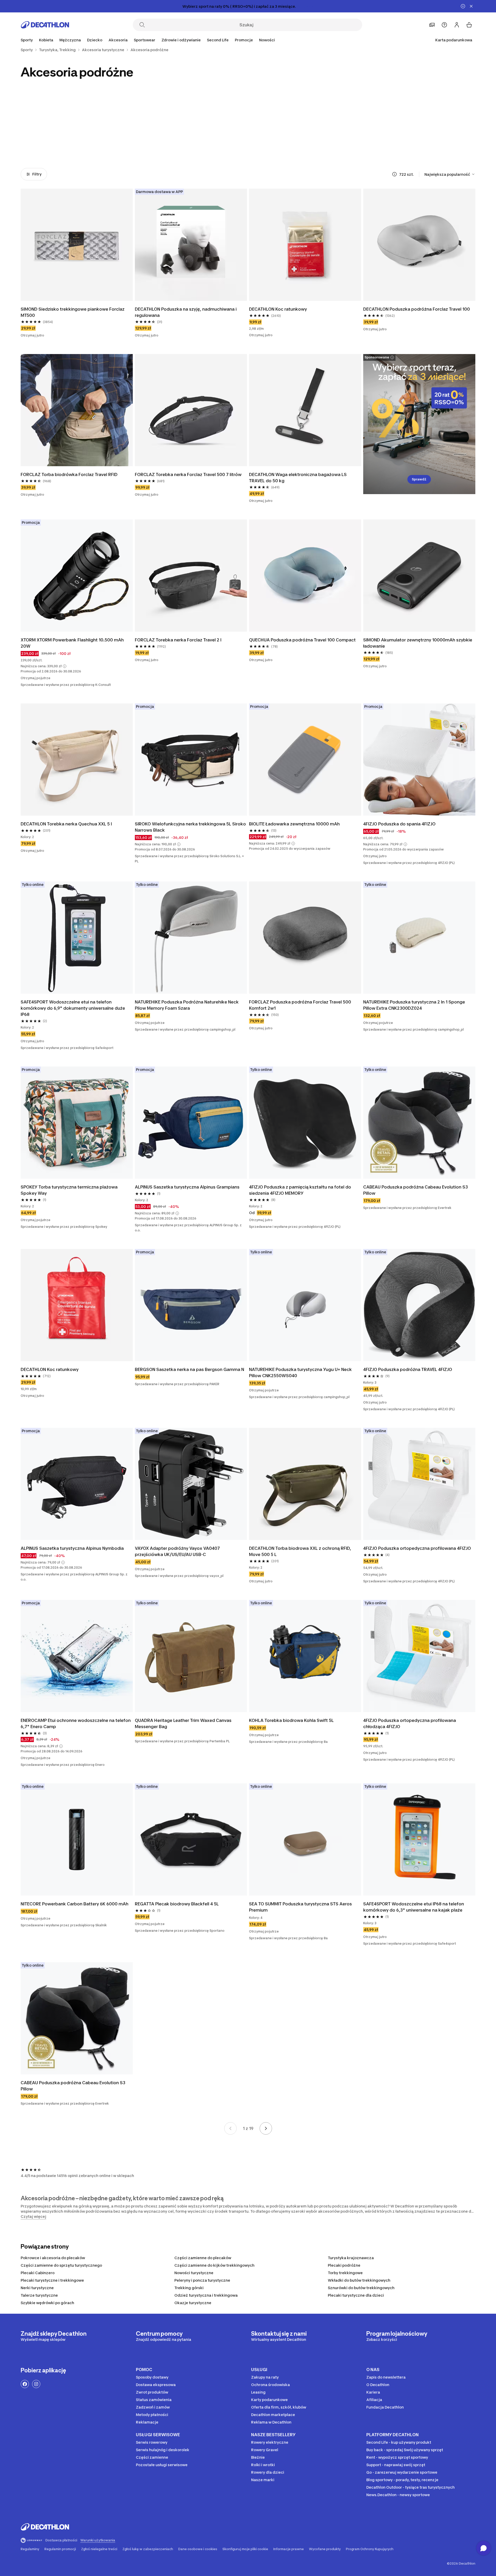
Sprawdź (419, 479)
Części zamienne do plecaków (203, 2258)
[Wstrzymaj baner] (463, 6)
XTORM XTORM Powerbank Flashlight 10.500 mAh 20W (72, 643)
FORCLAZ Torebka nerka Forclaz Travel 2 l (178, 640)
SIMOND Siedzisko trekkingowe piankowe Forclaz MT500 (73, 312)
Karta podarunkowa (454, 40)
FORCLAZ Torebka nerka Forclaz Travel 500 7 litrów (188, 474)
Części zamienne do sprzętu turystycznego (61, 2265)
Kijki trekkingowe (106, 141)
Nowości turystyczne (194, 2273)
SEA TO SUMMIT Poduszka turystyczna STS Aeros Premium (300, 1907)
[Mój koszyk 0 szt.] (469, 25)
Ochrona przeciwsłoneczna (163, 141)
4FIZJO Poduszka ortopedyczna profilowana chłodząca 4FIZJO (410, 1723)
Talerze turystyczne (39, 2295)
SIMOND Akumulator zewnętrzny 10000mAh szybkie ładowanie (418, 643)
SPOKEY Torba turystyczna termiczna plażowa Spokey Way (69, 1190)
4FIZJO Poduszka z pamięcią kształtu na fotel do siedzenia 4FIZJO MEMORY (300, 1190)
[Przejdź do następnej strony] (266, 2128)
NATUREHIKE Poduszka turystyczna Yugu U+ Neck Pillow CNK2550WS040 (300, 1373)
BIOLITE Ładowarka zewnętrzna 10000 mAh (294, 824)
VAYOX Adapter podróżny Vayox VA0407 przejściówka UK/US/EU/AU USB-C (177, 1551)
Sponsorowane (377, 357)
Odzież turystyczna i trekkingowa (206, 2295)
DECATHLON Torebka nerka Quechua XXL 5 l (66, 824)
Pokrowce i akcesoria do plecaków (53, 2258)
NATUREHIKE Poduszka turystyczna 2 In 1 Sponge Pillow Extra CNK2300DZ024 (414, 1005)
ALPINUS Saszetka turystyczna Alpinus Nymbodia (72, 1548)
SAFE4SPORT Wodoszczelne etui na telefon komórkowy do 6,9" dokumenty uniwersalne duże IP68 (73, 1008)
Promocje (244, 40)
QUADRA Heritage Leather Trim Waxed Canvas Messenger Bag (183, 1723)
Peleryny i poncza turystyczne (202, 2280)
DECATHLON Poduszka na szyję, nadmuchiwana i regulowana (186, 312)
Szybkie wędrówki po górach (47, 2303)
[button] (65, 666)
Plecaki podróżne (344, 2265)
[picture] (77, 245)
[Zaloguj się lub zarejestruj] (457, 25)
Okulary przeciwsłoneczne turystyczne (49, 144)
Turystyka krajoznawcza (351, 2258)
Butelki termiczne (390, 141)
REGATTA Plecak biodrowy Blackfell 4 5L (177, 1904)
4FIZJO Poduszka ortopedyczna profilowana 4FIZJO (417, 1548)
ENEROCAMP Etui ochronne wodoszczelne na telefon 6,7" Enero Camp (76, 1723)
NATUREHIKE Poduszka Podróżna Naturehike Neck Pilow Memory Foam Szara (187, 1005)
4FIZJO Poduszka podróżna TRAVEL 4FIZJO (408, 1369)
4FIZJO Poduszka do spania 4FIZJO (399, 824)
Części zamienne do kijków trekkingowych (214, 2265)
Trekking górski (189, 2288)
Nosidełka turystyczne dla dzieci (219, 144)
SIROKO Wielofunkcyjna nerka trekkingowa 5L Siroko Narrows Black (190, 827)
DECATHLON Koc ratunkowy (278, 309)
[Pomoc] (444, 25)
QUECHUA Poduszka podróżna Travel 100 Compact (302, 640)
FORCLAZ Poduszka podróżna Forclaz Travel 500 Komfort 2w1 (300, 1005)
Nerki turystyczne (37, 2288)
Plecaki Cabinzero (38, 2273)
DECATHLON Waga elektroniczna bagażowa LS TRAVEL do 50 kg (298, 478)
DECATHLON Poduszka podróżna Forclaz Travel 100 (417, 309)
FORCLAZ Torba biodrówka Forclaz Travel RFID (69, 474)
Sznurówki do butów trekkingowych (361, 2288)
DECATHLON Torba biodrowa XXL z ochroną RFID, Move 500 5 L (300, 1551)
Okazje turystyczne (193, 2303)
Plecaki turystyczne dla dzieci (356, 2295)
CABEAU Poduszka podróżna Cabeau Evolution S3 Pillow (416, 1190)
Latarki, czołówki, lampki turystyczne (277, 144)
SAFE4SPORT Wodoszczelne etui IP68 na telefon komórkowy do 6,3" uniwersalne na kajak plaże (414, 1907)
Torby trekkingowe (345, 2273)
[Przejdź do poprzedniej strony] (230, 2128)
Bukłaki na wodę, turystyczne (333, 141)
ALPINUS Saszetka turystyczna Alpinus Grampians (187, 1187)
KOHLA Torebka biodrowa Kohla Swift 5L (291, 1720)
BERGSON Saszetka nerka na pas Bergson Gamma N (189, 1369)
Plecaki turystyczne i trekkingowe (52, 2280)
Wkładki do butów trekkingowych (359, 2280)
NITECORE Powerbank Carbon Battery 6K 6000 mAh (75, 1904)
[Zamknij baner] (471, 6)
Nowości (267, 40)
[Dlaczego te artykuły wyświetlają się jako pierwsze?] (394, 174)
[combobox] (450, 174)
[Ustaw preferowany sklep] (432, 25)
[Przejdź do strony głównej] (45, 25)
